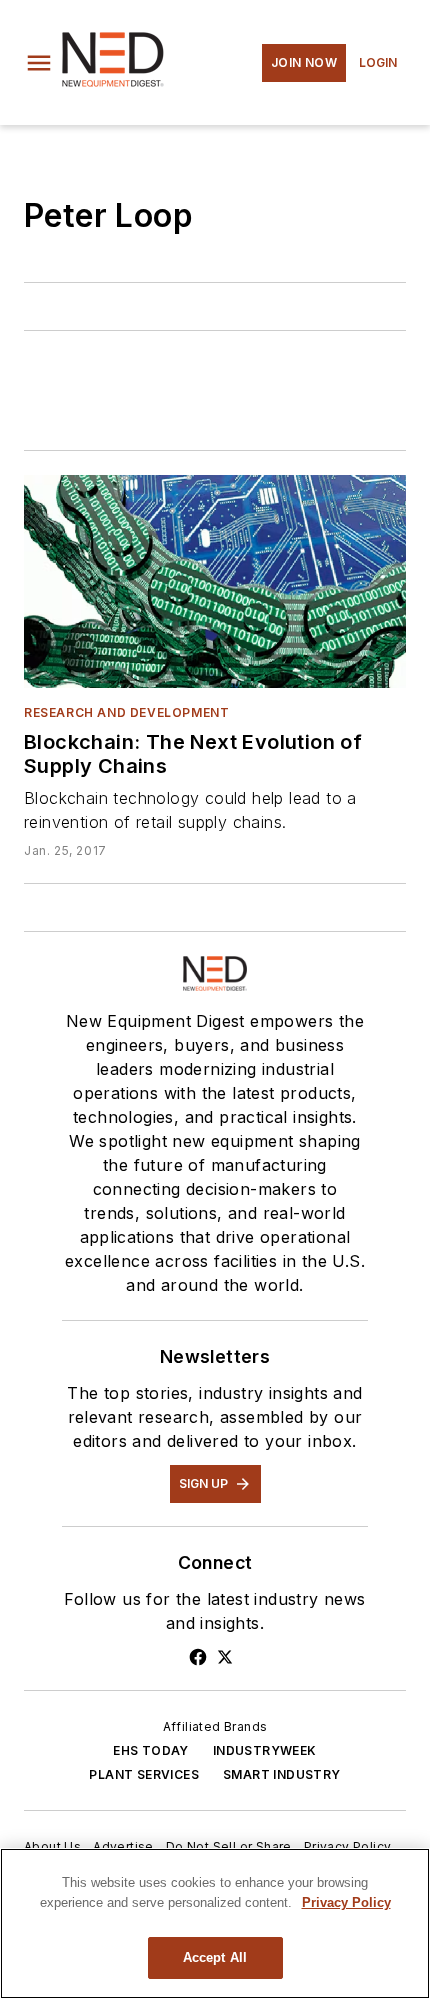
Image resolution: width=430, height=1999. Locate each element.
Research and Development (126, 712)
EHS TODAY (151, 1750)
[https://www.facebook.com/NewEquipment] (198, 1657)
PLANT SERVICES (144, 1774)
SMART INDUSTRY (282, 1774)
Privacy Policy (348, 1846)
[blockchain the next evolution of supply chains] (215, 581)
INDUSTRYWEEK (265, 1750)
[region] (215, 1923)
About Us (52, 1846)
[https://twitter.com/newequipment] (225, 1657)
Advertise (123, 1846)
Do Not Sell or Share (229, 1846)
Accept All (215, 1957)
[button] (39, 63)
